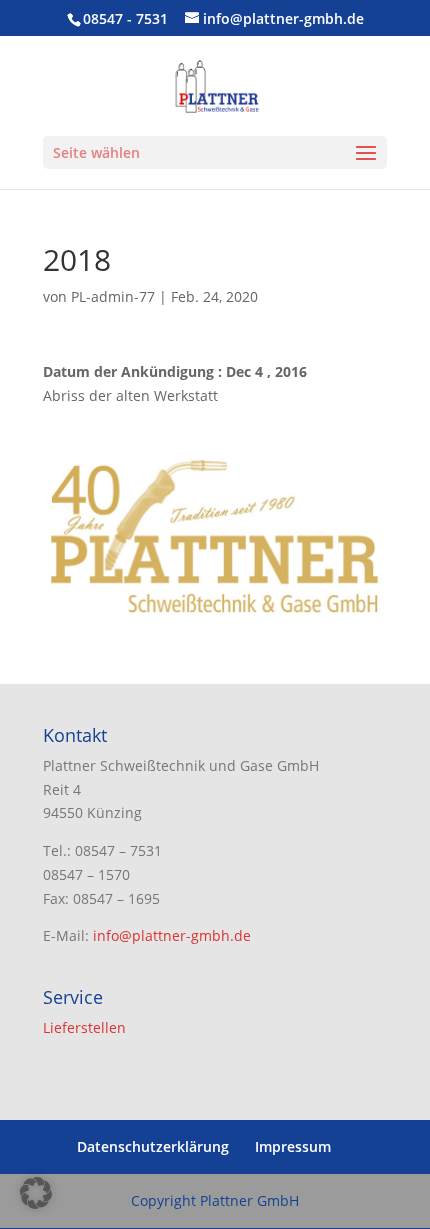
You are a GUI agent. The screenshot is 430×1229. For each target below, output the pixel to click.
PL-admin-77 (113, 296)
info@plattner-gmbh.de (172, 935)
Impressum (293, 1146)
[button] (36, 1193)
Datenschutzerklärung (153, 1146)
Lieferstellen (84, 1027)
